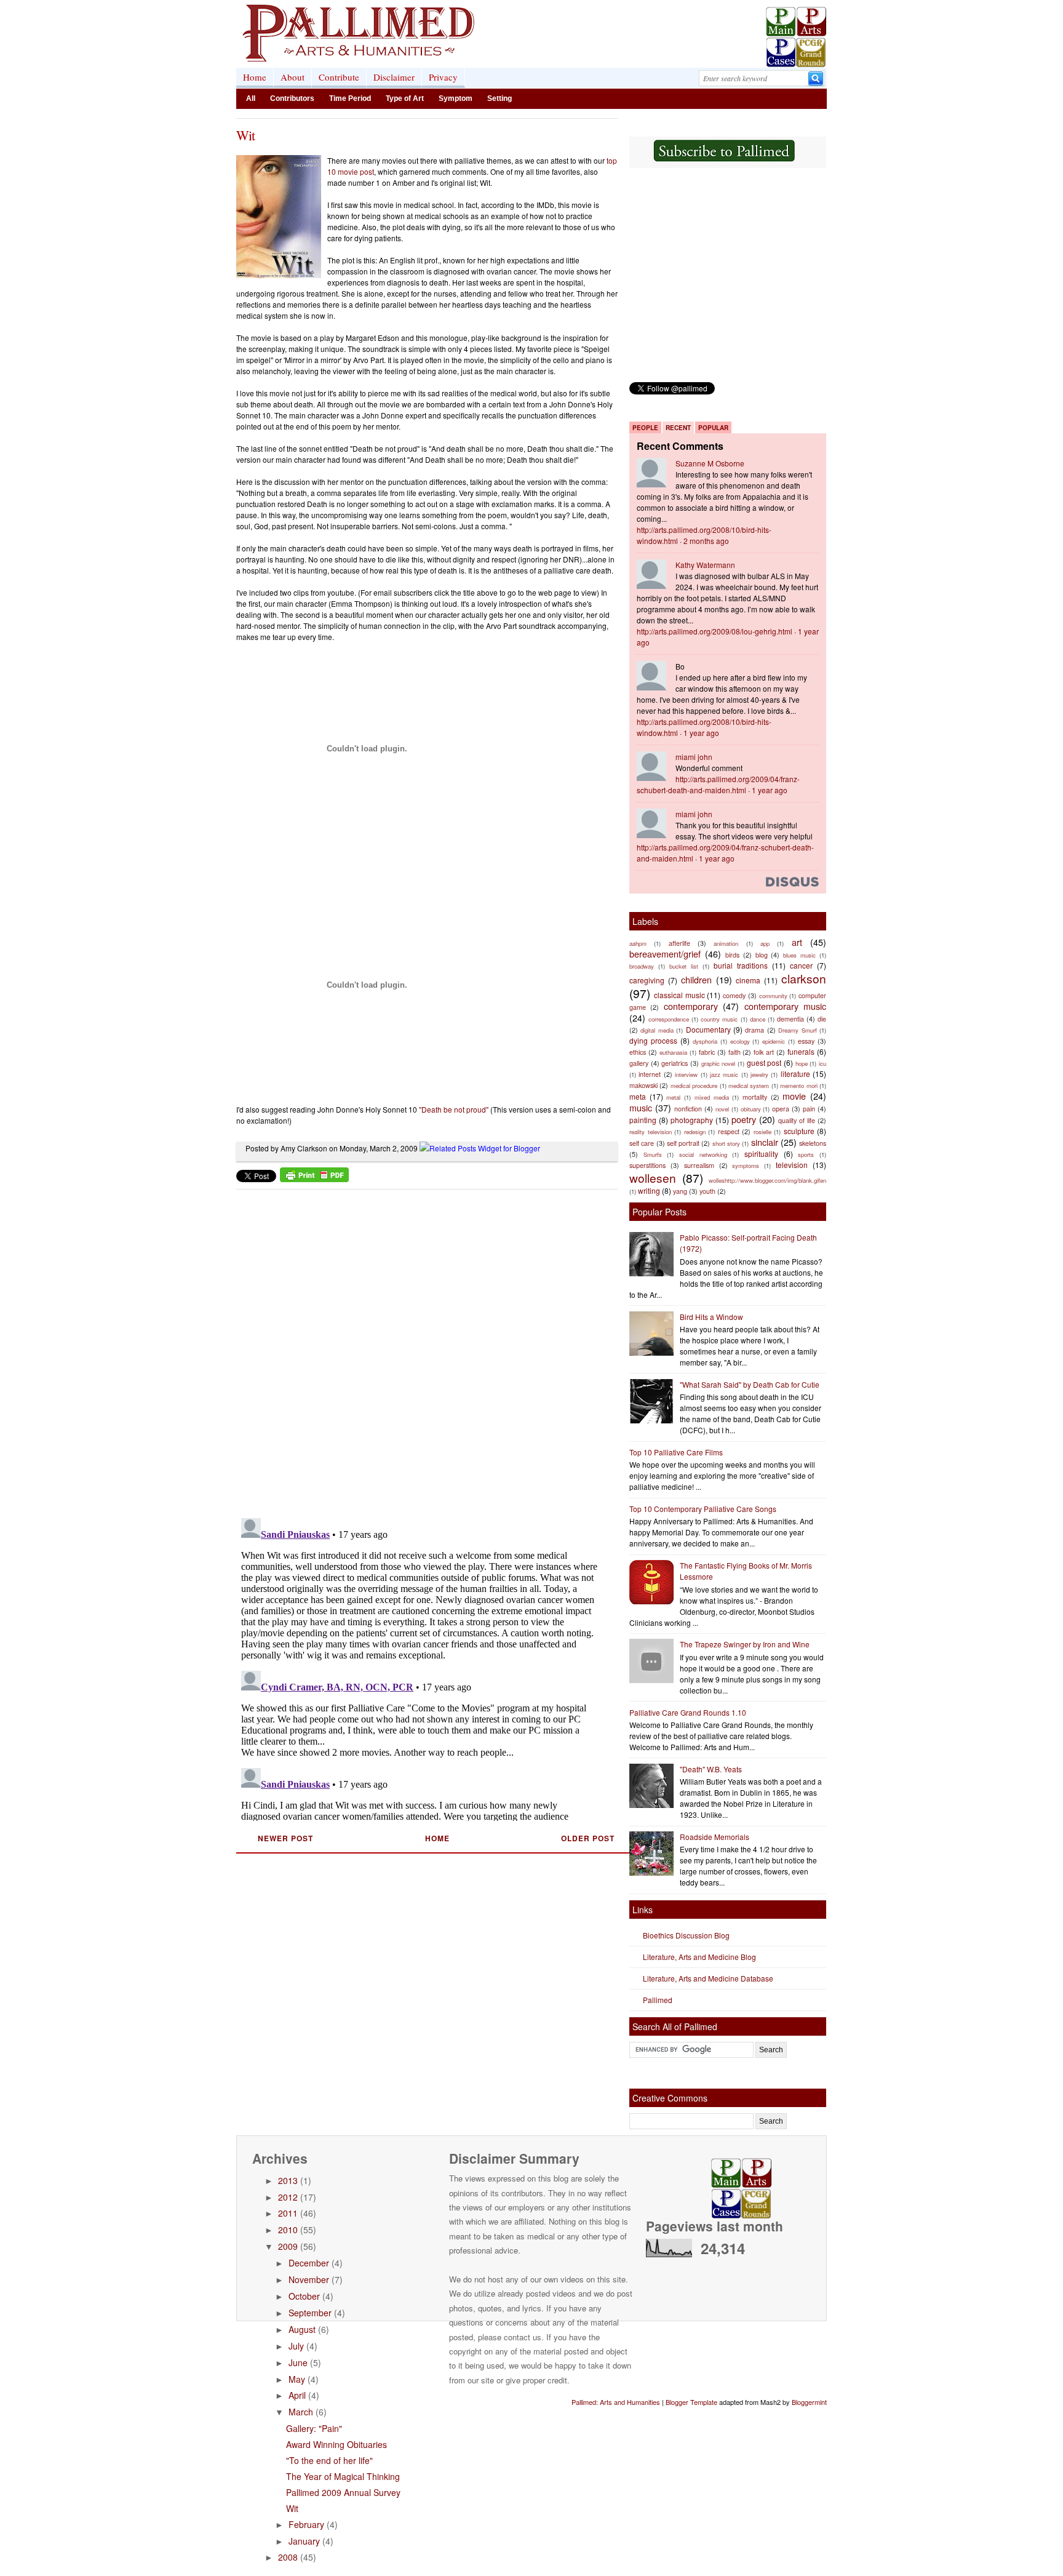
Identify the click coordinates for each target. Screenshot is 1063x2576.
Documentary (708, 1029)
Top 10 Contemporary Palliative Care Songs (703, 1509)
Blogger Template (691, 2402)
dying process (653, 1040)
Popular (713, 428)
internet (650, 1074)
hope (802, 1063)
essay (806, 1041)
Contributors (292, 98)
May (297, 2379)
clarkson (804, 978)
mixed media (712, 1097)
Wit (245, 135)
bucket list (684, 966)
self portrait (683, 1143)
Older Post (588, 1838)
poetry (744, 1119)
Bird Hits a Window (711, 1317)
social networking (703, 1154)
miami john (694, 757)
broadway (642, 966)
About (293, 77)
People (645, 428)
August (302, 2329)
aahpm (638, 943)
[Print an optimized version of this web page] (314, 1179)
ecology (740, 1041)
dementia (790, 1019)
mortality (755, 1097)
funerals (801, 1051)
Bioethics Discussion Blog (686, 1935)
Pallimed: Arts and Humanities (616, 2402)
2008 (288, 2557)
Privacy (443, 77)
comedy (734, 995)
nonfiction (688, 1109)
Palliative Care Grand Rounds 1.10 (688, 1712)
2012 (288, 2197)
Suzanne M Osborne (710, 463)
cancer (801, 965)
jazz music (724, 1074)
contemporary (691, 1006)
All (251, 98)
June (298, 2362)
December (309, 2263)
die (822, 1019)
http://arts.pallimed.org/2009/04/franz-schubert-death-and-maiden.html (718, 784)
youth (707, 1191)
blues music (799, 955)
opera (781, 1109)
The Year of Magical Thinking (343, 2476)
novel (722, 1109)
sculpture (799, 1131)
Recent (678, 428)
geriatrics (675, 1063)
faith (735, 1052)
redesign (695, 1132)
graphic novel (719, 1063)
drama (754, 1030)
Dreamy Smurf (797, 1030)
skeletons (813, 1143)
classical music (679, 995)
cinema (748, 980)
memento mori (798, 1086)
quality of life (797, 1120)
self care (642, 1143)
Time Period (350, 98)
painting (643, 1120)
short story (726, 1143)
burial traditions (741, 965)
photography (692, 1120)
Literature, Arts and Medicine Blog (699, 1957)
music (641, 1107)
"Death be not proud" (454, 1109)
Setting (500, 98)
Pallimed (658, 2000)
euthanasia (673, 1052)
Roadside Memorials (715, 1837)
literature (795, 1074)
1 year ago (701, 733)
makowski (643, 1085)
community (773, 996)
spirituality (761, 1154)
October (304, 2296)
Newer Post (285, 1838)
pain (809, 1109)
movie (794, 1096)
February (306, 2524)
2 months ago (706, 541)
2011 (288, 2213)
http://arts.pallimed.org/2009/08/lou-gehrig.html (715, 631)
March (301, 2412)
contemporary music (785, 1006)
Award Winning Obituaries (336, 2444)
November (309, 2279)
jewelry (759, 1074)
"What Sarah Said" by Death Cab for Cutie (750, 1384)
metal (673, 1097)
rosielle (762, 1132)
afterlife (679, 943)
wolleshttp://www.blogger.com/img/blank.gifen (767, 1180)
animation (726, 943)
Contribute (339, 77)
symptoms (746, 1166)
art (797, 942)
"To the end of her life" (329, 2460)
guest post (764, 1062)
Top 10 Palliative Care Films (676, 1452)
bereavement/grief (665, 954)
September (310, 2313)
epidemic (774, 1041)
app (765, 943)
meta (638, 1096)
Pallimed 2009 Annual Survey (343, 2492)
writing (649, 1190)
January (304, 2541)
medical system (749, 1086)
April (297, 2395)
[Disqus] (419, 1350)
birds (732, 955)
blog (762, 955)
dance (758, 1019)
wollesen (653, 1178)
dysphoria (705, 1041)
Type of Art (405, 98)
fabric (707, 1052)
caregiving (647, 980)
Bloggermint (809, 2402)
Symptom (456, 98)
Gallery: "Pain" (314, 2428)
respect (729, 1131)
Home (255, 77)
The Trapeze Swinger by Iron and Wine (745, 1644)
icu (822, 1063)
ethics (638, 1052)
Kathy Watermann (705, 565)
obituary (751, 1109)
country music (719, 1019)
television (792, 1165)
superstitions (647, 1165)
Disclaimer (394, 77)
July (296, 2346)
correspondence (669, 1019)
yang (680, 1191)
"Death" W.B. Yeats (711, 1769)
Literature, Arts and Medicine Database (708, 1978)
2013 (288, 2180)
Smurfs (653, 1154)
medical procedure (694, 1086)
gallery (639, 1063)
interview (686, 1074)
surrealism (699, 1165)
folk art (764, 1052)
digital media (657, 1030)
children (696, 979)
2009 (288, 2246)
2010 (288, 2230)
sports (806, 1154)
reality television (651, 1132)
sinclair (765, 1142)
